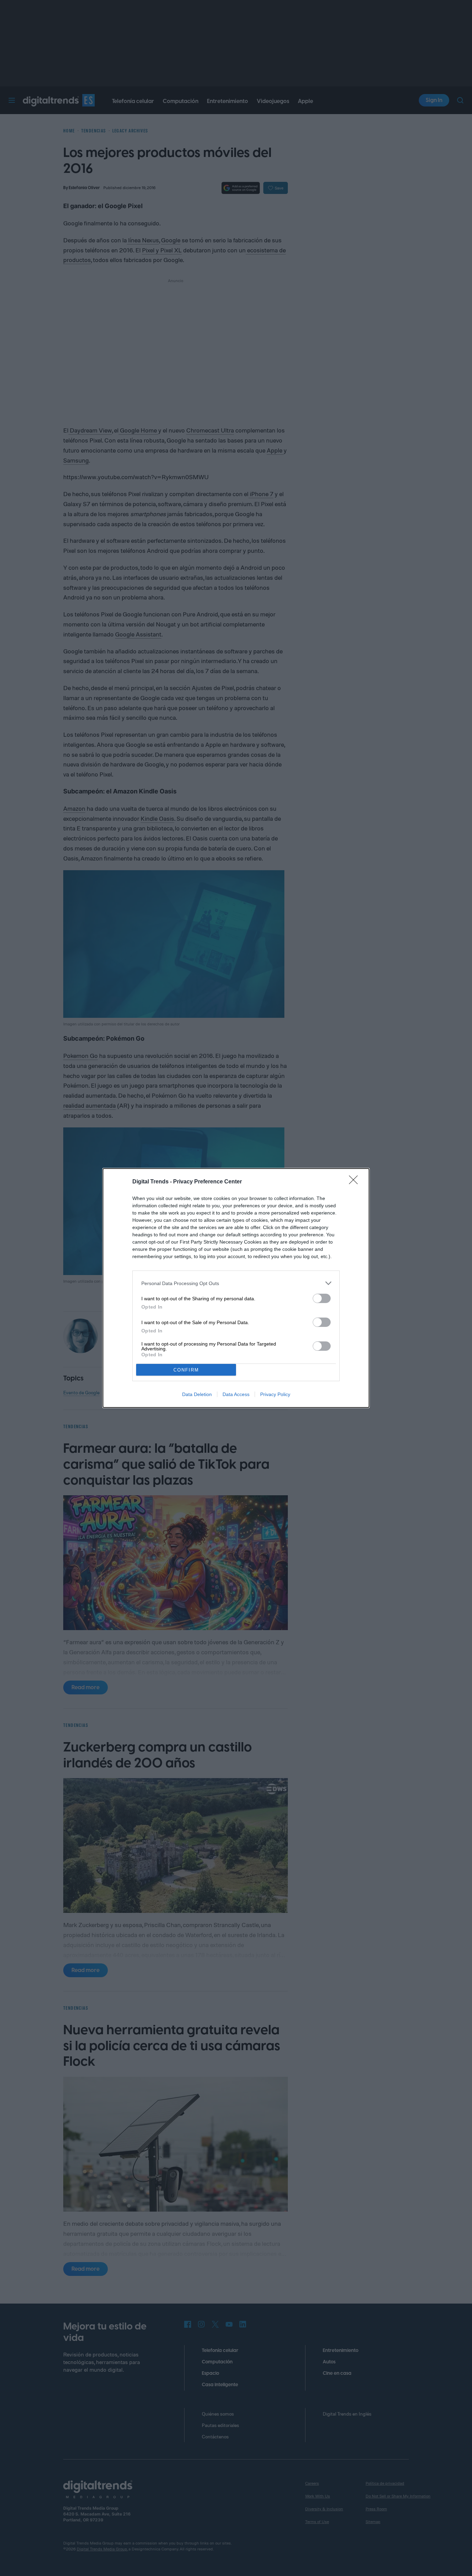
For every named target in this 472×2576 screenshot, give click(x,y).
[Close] (356, 1182)
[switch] (322, 1298)
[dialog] (236, 1288)
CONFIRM (186, 1370)
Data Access (236, 1394)
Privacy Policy (275, 1394)
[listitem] (236, 1283)
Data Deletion (197, 1394)
